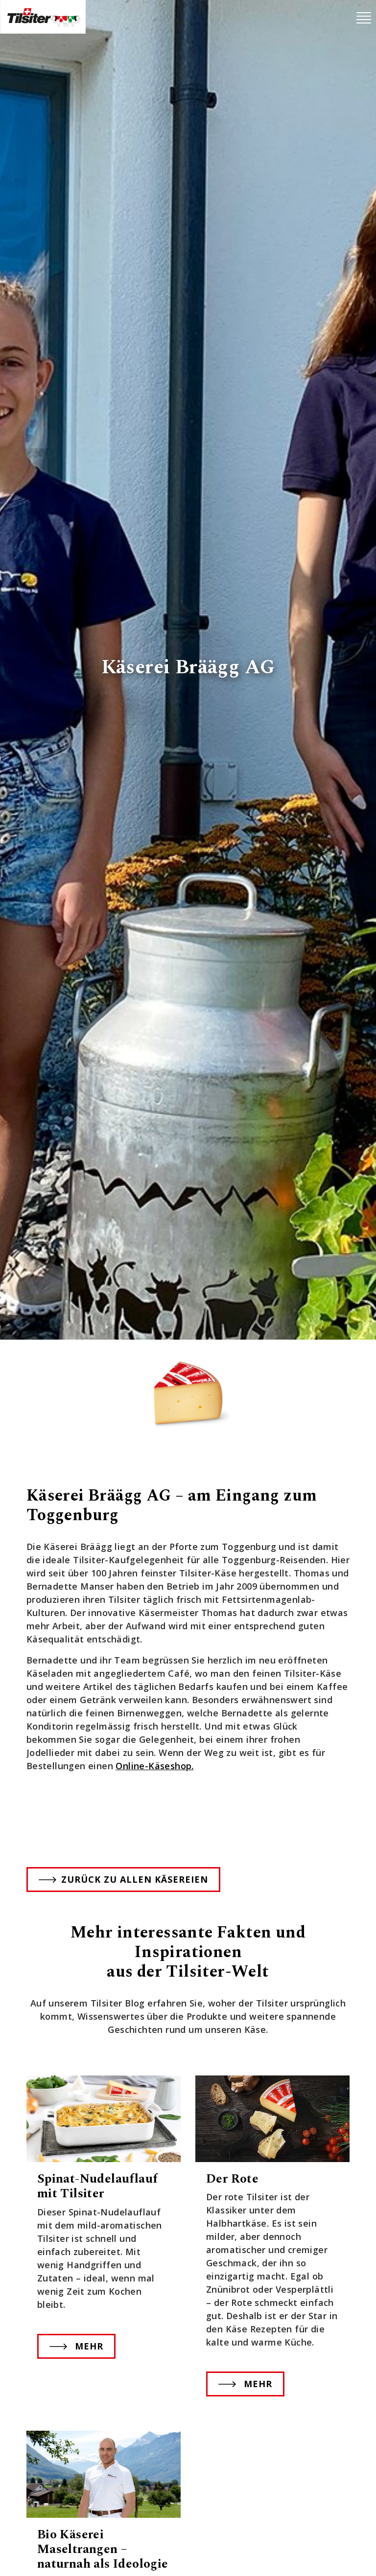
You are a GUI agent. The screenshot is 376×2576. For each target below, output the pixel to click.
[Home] (43, 17)
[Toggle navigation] (364, 18)
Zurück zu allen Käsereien (135, 1879)
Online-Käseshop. (154, 1766)
